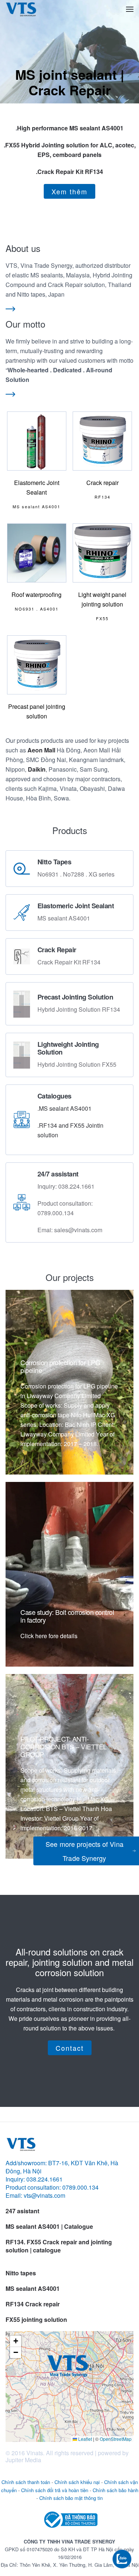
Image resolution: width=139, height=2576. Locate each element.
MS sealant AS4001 (33, 2288)
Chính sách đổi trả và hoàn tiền (55, 2490)
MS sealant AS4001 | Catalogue (49, 2226)
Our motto (25, 324)
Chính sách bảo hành (115, 2490)
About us (23, 248)
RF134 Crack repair (33, 2304)
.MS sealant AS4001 (64, 1108)
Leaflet (85, 2439)
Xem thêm (69, 191)
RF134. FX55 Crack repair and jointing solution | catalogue (59, 2246)
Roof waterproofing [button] (37, 595)
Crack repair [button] (102, 483)
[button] (130, 9)
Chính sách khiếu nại (77, 2482)
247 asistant (22, 2211)
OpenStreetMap (116, 2439)
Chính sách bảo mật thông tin (71, 2498)
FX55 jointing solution (36, 2319)
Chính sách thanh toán (26, 2482)
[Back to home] (21, 9)
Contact (70, 2048)
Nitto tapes (21, 2273)
